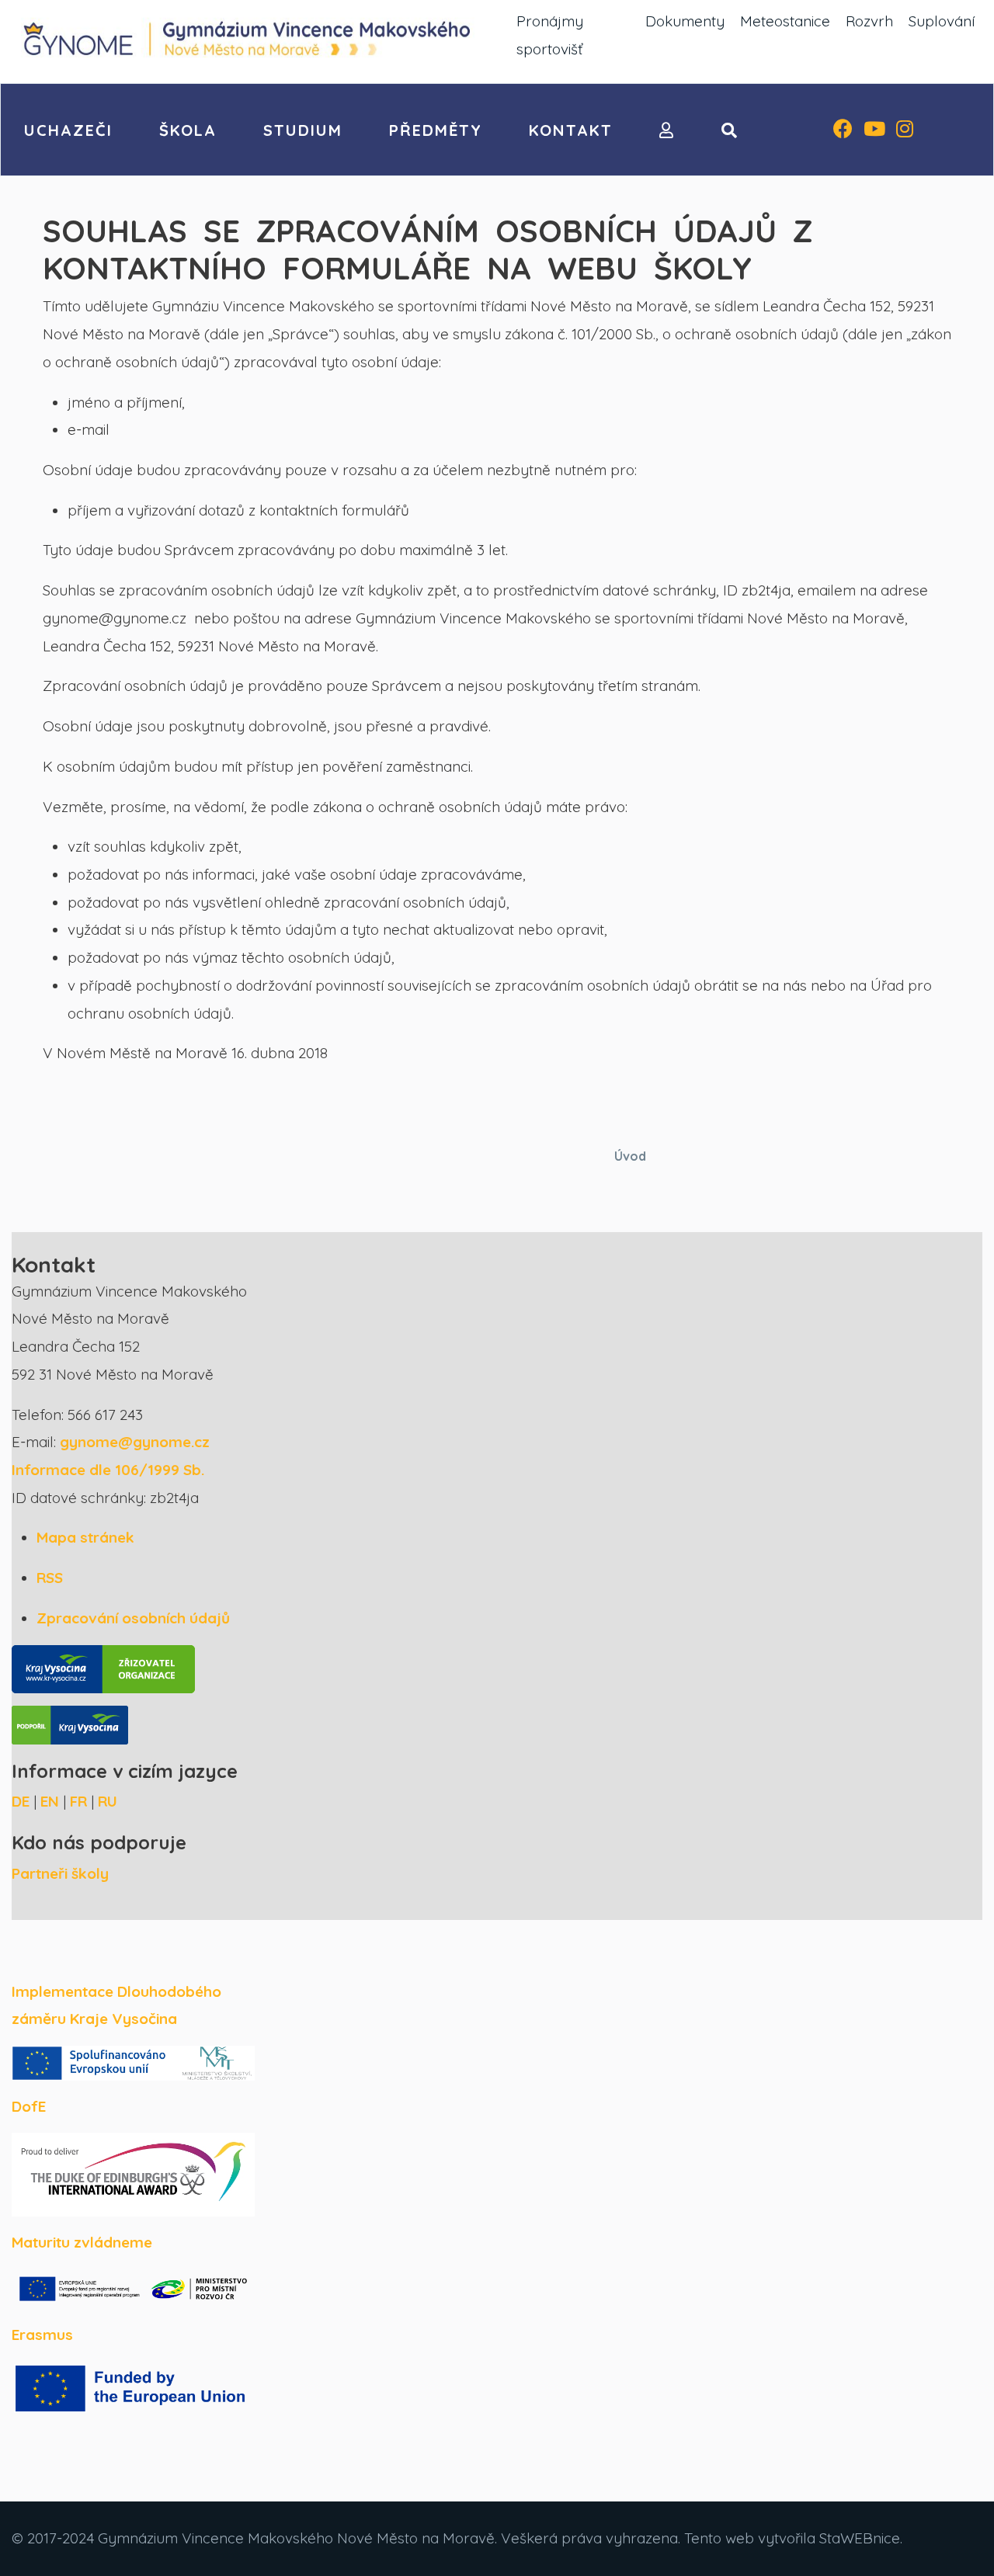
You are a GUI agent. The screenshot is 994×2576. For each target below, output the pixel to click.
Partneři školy (60, 1873)
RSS (50, 1578)
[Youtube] (874, 130)
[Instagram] (905, 130)
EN (50, 1801)
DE (21, 1801)
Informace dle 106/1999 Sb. (108, 1470)
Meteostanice (785, 21)
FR (78, 1801)
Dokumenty (685, 21)
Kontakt (571, 130)
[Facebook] (843, 130)
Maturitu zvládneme (82, 2242)
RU (108, 1801)
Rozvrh (869, 21)
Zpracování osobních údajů (133, 1618)
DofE (29, 2106)
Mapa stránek (85, 1537)
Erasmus (42, 2335)
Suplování (942, 21)
